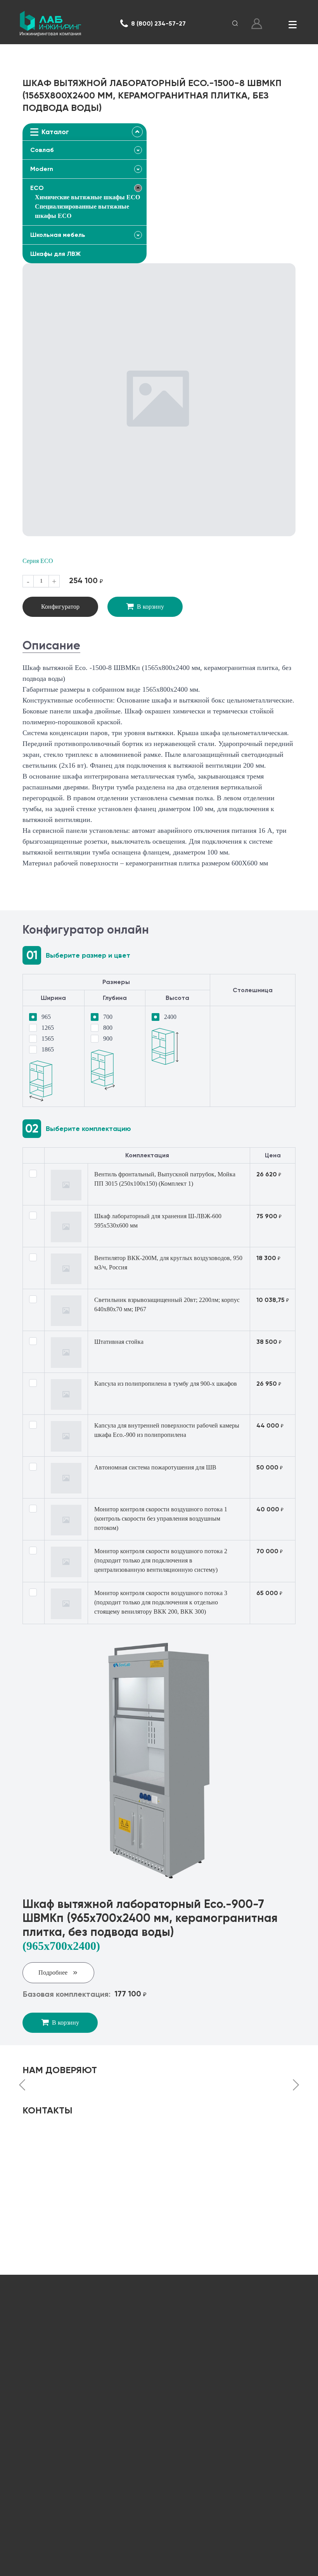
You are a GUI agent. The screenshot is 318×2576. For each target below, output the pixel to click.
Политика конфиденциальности (171, 2565)
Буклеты (159, 2494)
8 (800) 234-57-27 (158, 23)
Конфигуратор (60, 607)
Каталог (159, 2417)
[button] (22, 2086)
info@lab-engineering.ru (70, 2375)
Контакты (159, 2519)
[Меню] (292, 24)
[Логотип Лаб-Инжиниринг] (50, 24)
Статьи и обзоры (159, 2468)
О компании (159, 2442)
